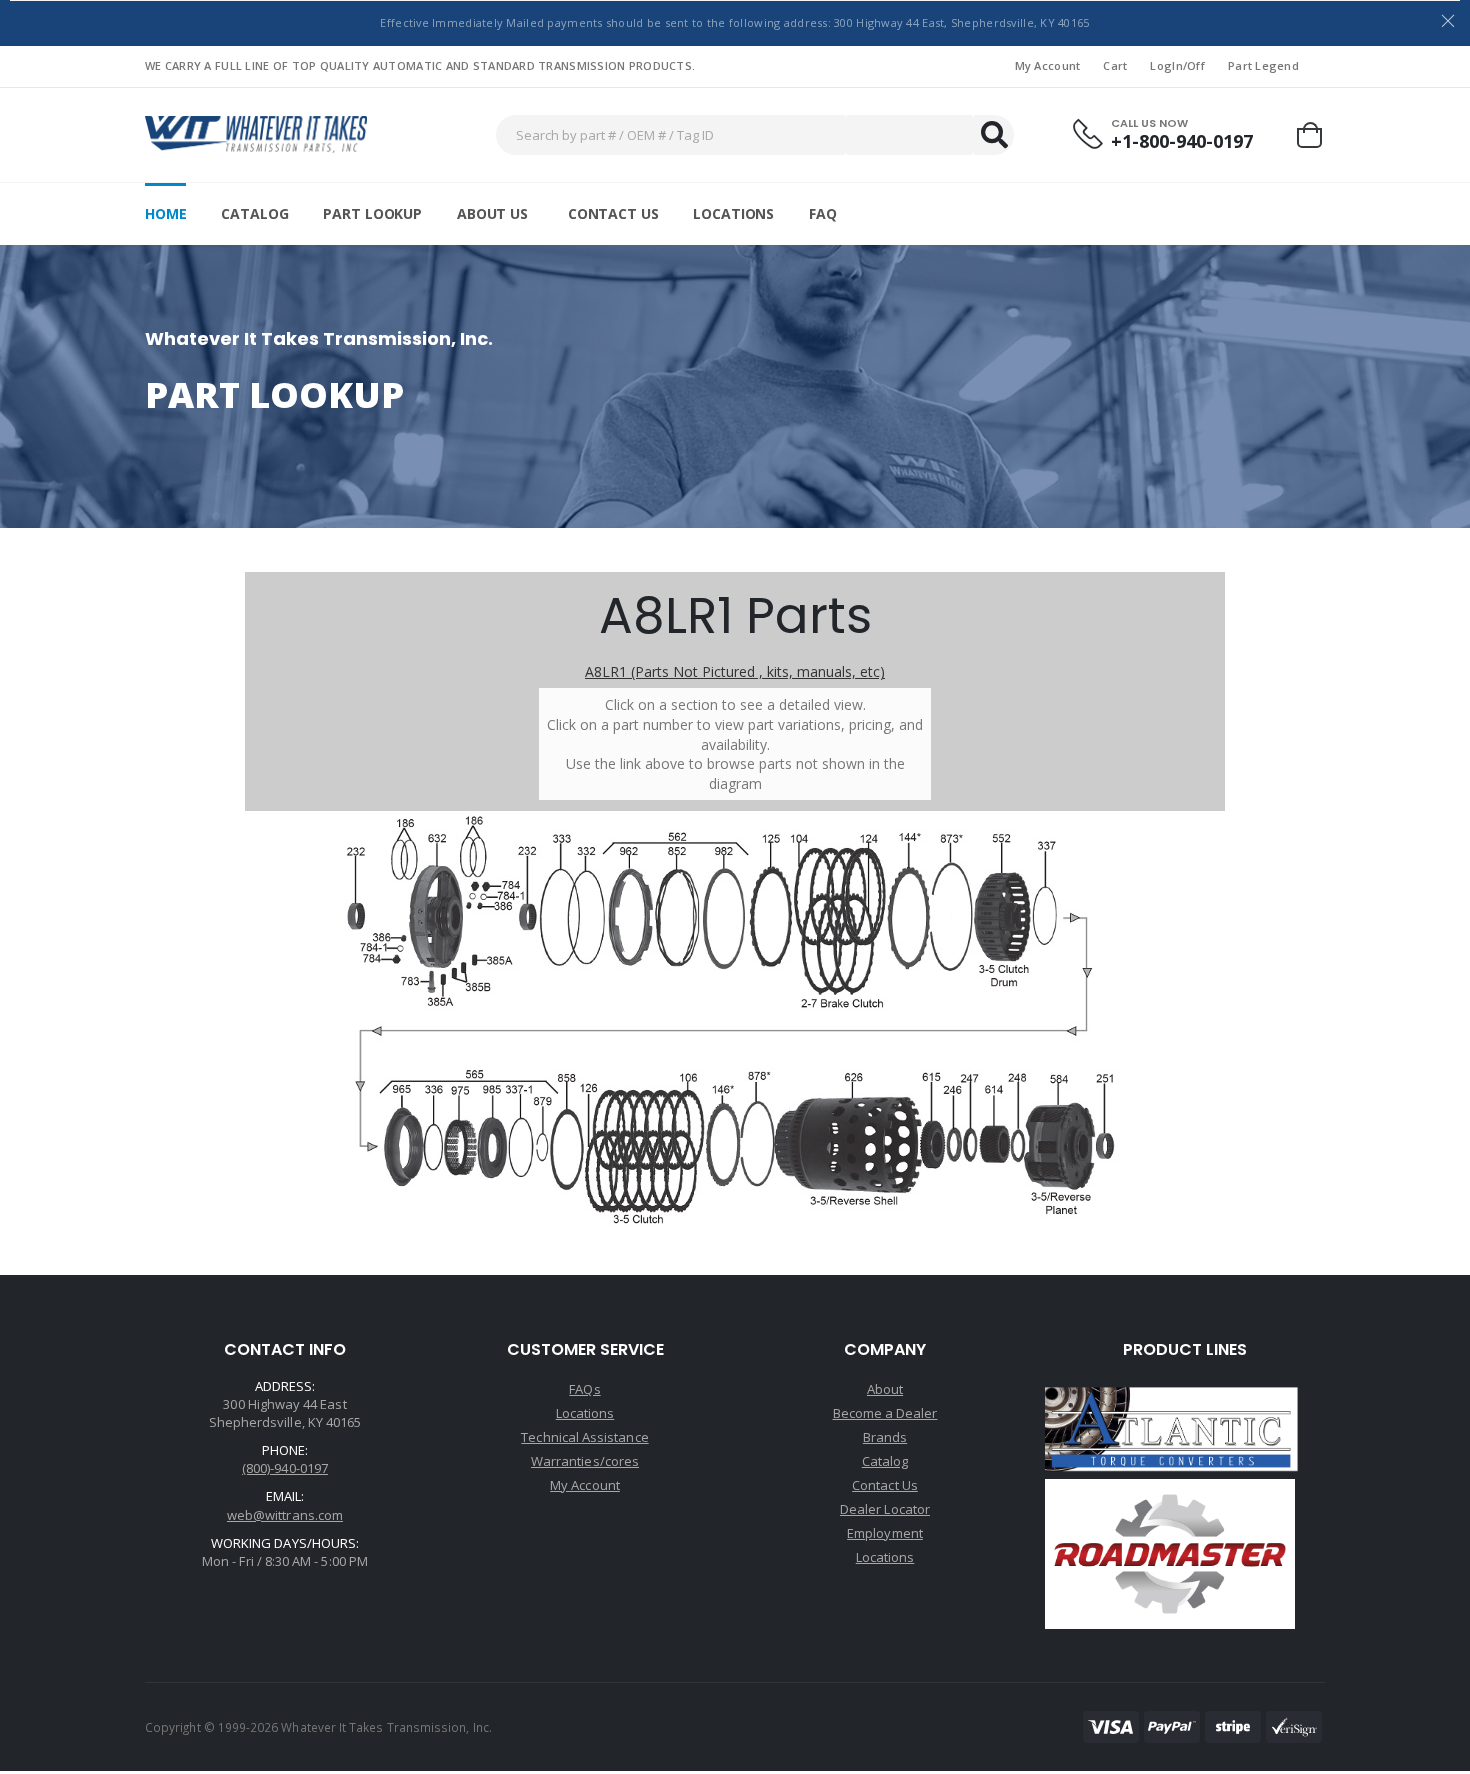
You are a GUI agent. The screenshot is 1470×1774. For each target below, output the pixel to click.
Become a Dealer (885, 1413)
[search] (994, 135)
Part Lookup (372, 213)
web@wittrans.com (285, 1515)
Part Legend (1263, 65)
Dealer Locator (885, 1509)
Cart (1115, 65)
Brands (885, 1437)
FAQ (823, 213)
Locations (733, 213)
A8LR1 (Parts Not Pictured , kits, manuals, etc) (735, 671)
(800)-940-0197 (285, 1468)
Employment (885, 1533)
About (885, 1389)
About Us (492, 213)
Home (165, 213)
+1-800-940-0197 (1182, 141)
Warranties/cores (585, 1461)
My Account (1048, 65)
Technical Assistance (584, 1437)
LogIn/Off (1177, 65)
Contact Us (613, 213)
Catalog (254, 213)
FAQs (584, 1389)
